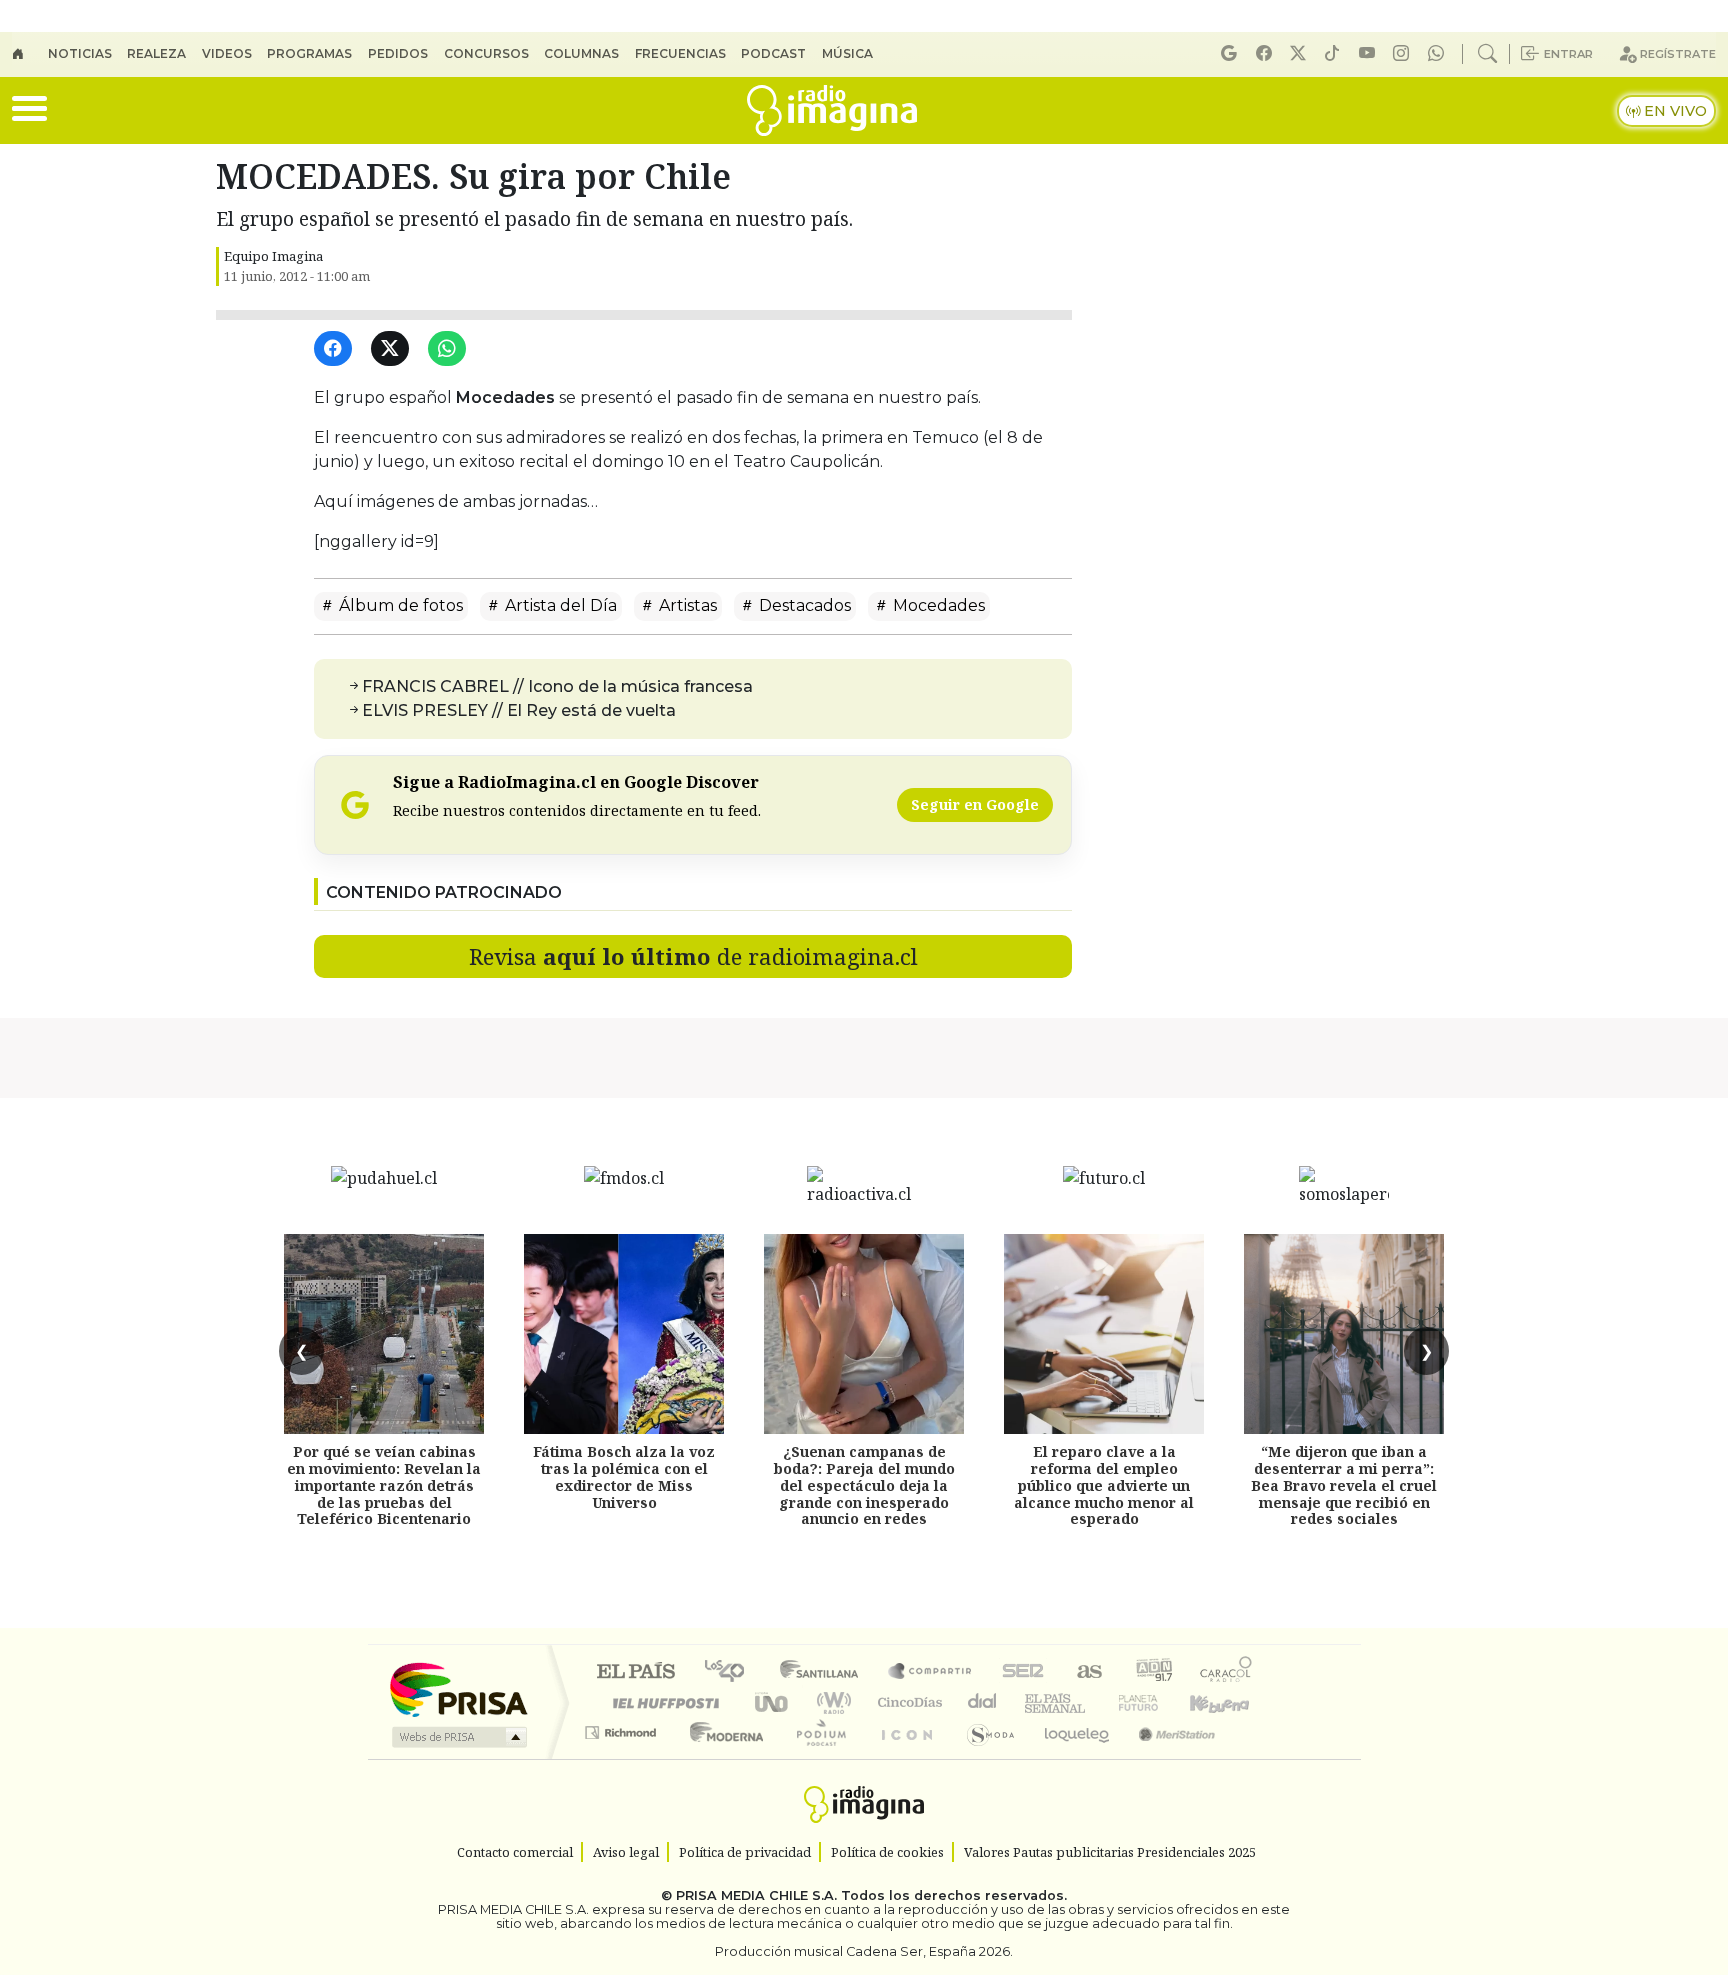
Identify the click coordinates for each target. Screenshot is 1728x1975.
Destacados (803, 605)
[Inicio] (30, 54)
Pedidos (398, 53)
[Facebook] (1267, 53)
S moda (984, 1757)
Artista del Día (559, 605)
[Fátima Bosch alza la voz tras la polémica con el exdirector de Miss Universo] (624, 1334)
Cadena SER (1023, 1672)
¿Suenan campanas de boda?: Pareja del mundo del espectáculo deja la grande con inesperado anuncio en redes (864, 1485)
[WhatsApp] (450, 349)
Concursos (486, 53)
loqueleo (1070, 1757)
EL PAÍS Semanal (1037, 1702)
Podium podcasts (623, 1727)
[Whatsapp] (1439, 53)
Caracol (1226, 1672)
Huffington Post (662, 1702)
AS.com (1086, 1672)
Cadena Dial (1157, 1702)
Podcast (773, 53)
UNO (773, 1702)
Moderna (721, 1757)
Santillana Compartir (931, 1672)
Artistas (686, 605)
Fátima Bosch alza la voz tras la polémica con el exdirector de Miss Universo (624, 1476)
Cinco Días (907, 1702)
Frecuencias (680, 53)
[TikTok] (1335, 53)
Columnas (581, 53)
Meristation (1166, 1757)
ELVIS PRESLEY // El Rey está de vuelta (519, 710)
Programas (309, 53)
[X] (1301, 53)
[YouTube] (1370, 53)
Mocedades (937, 605)
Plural (815, 1757)
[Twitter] (393, 349)
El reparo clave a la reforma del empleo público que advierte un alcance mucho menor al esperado (1104, 1485)
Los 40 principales (731, 1672)
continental (983, 1702)
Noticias (80, 53)
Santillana (825, 1672)
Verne (1096, 1702)
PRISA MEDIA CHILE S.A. (756, 1895)
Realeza (156, 53)
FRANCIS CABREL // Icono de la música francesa (557, 686)
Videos (227, 53)
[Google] (1232, 53)
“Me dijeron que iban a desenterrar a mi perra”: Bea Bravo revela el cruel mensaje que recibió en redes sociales (1344, 1485)
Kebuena (1229, 1702)
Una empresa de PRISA (458, 1688)
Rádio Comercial (1255, 1757)
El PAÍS (635, 1672)
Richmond (623, 1757)
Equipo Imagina (273, 256)
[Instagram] (1404, 53)
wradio (830, 1702)
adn (1152, 1672)
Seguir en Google (975, 804)
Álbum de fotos (399, 605)
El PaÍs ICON (903, 1757)
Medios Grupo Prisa (457, 1737)
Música (847, 53)
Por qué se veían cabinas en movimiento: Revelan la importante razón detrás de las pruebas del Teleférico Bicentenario (384, 1485)
